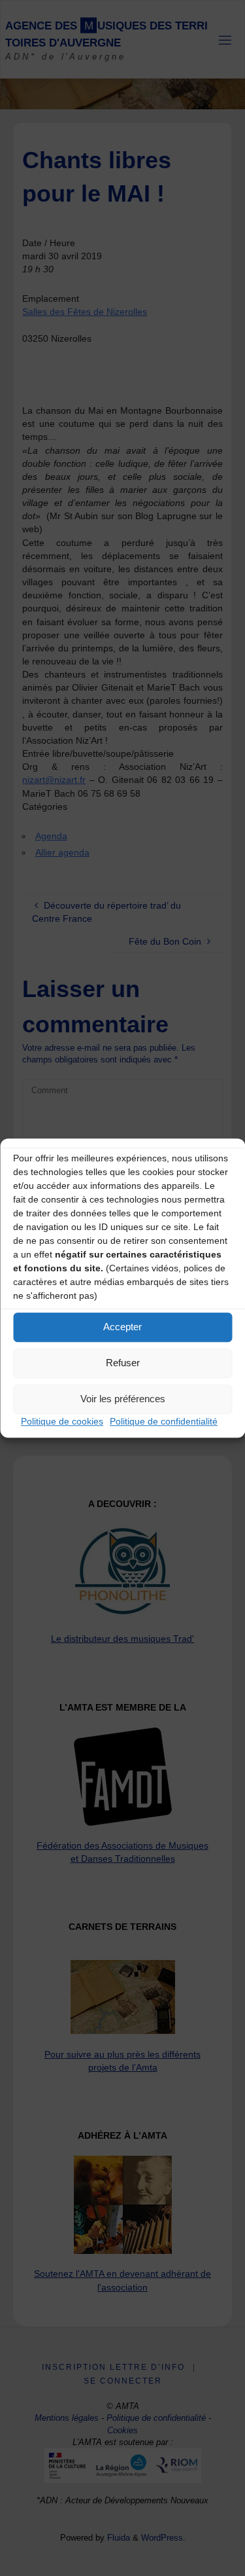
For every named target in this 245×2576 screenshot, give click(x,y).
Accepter (122, 1327)
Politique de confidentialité (164, 1421)
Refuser (123, 1363)
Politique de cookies (62, 1421)
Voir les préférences (123, 1399)
